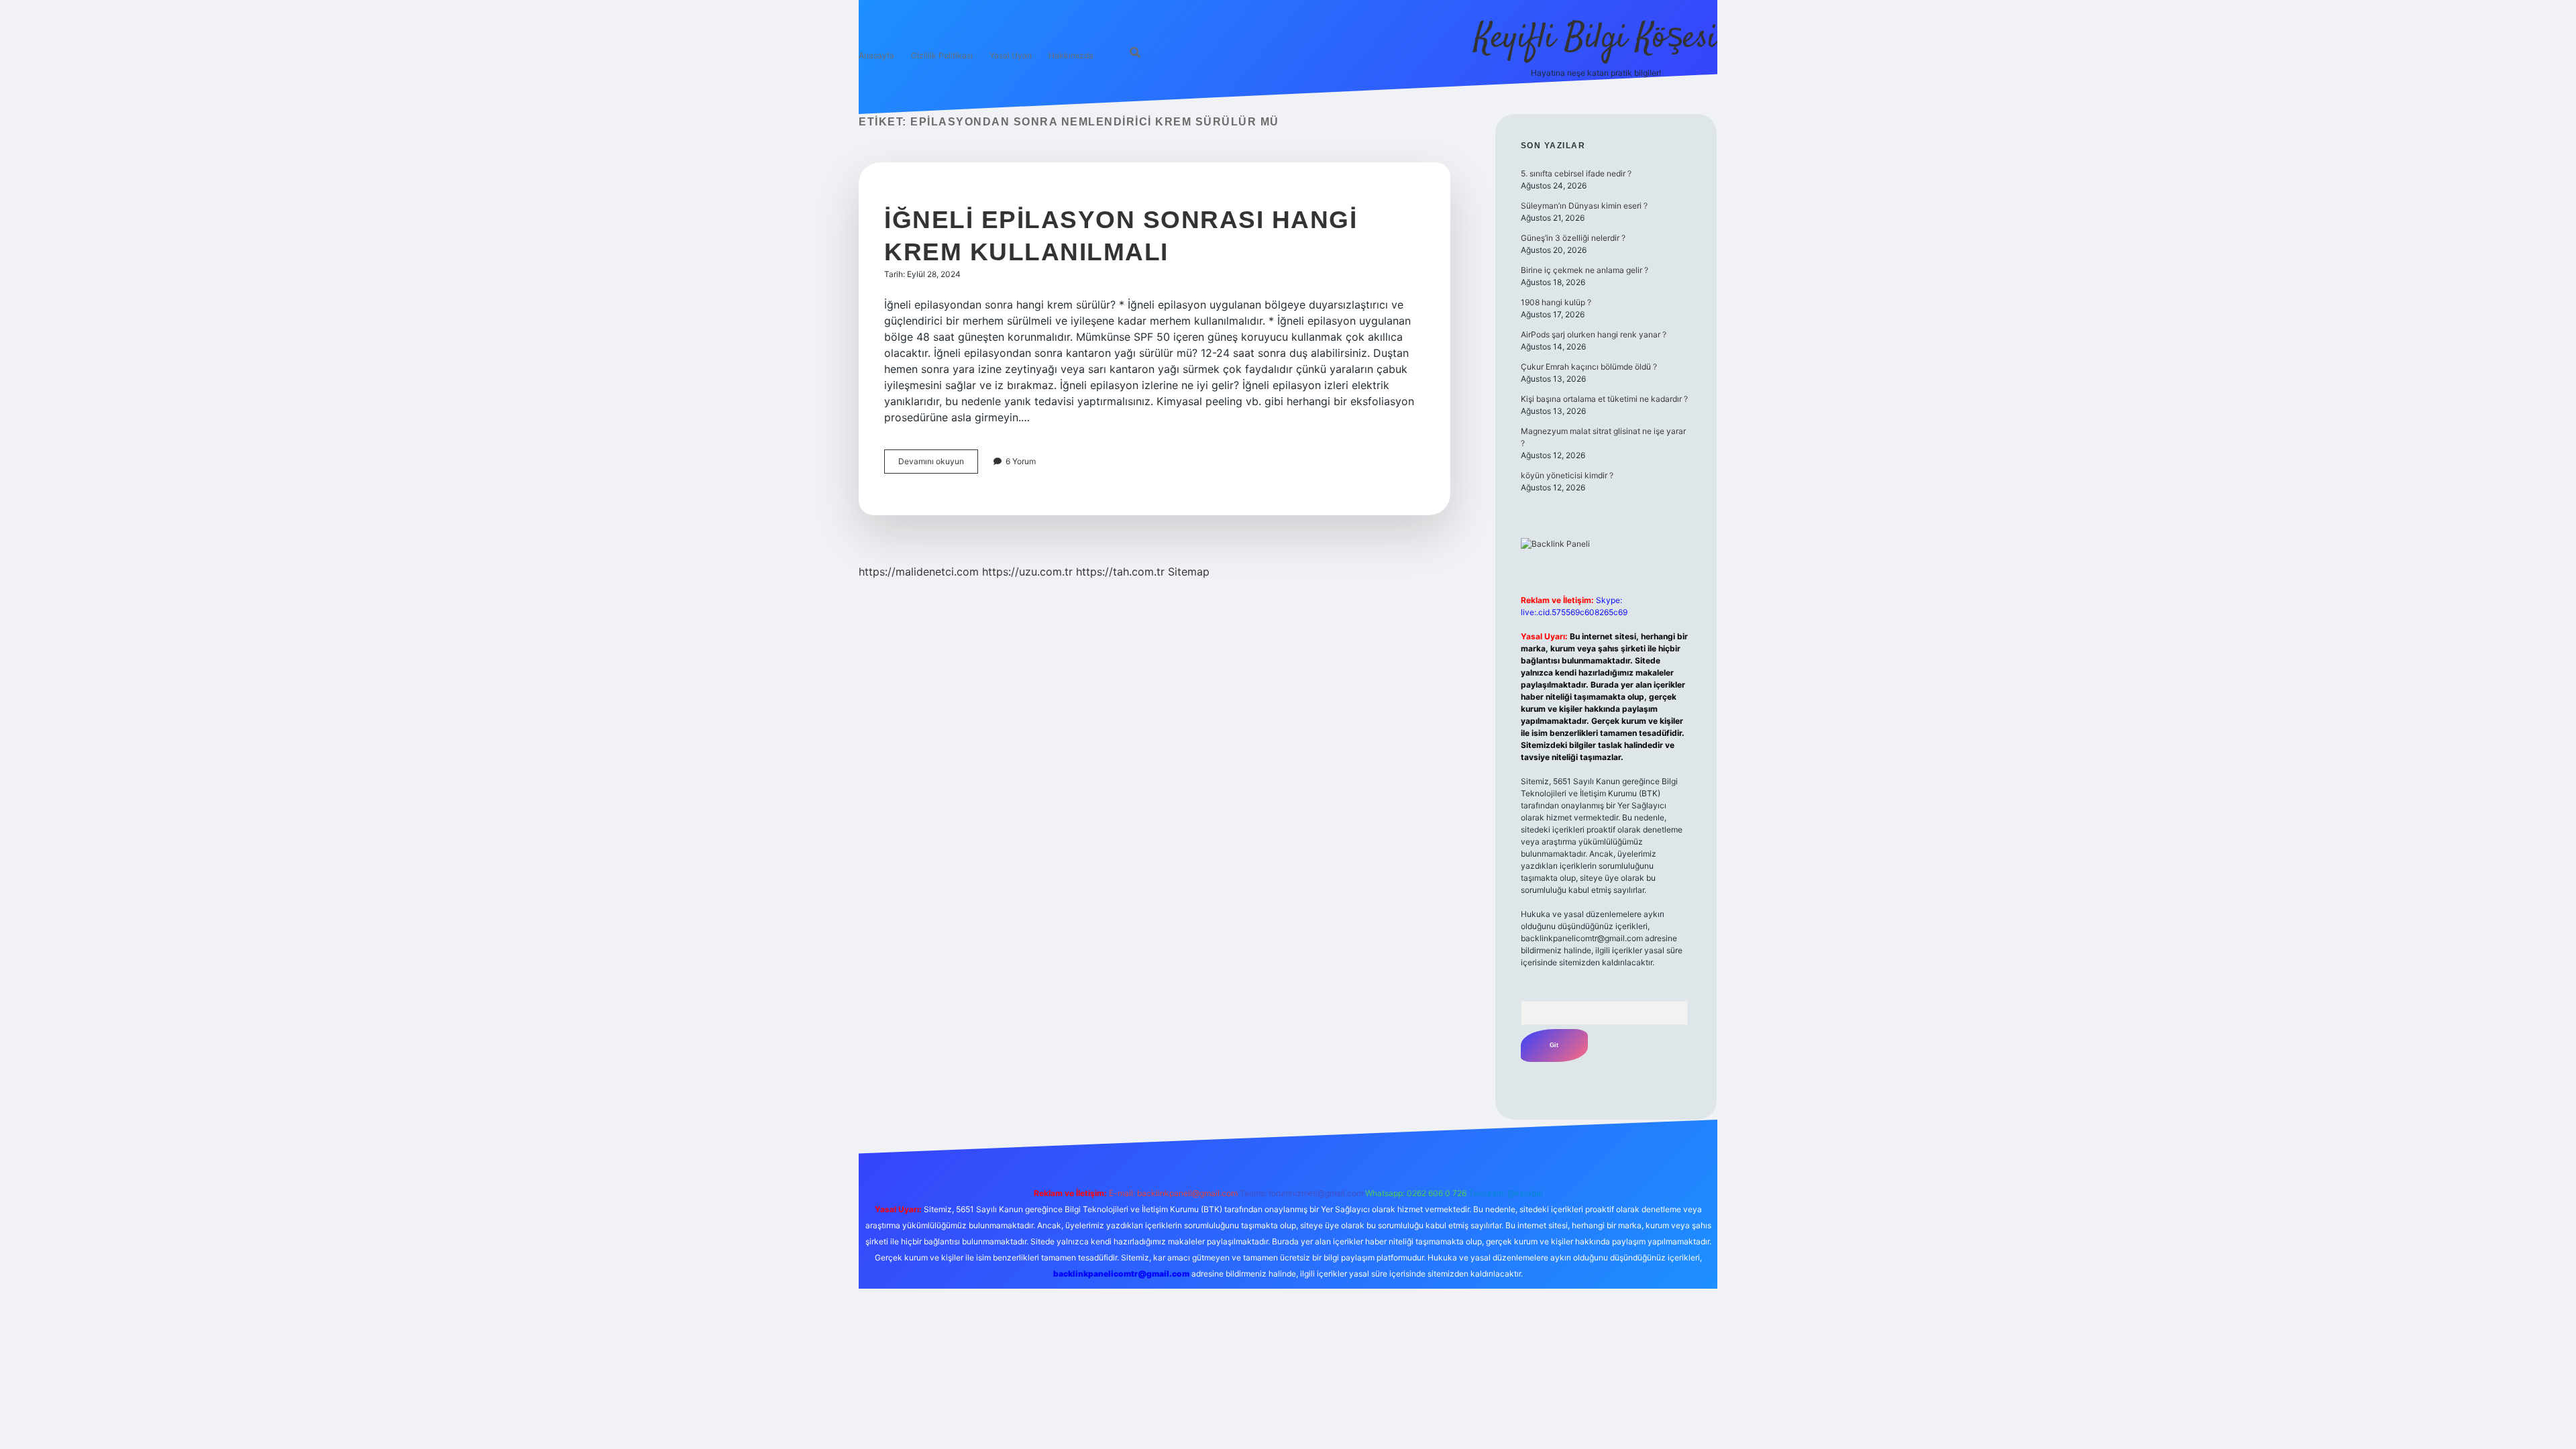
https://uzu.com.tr (1027, 572)
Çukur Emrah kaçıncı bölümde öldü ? (1589, 367)
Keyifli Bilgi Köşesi (1596, 39)
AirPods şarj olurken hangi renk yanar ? (1594, 334)
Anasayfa (876, 55)
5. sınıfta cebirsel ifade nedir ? (1576, 173)
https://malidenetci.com (919, 572)
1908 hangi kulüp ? (1556, 302)
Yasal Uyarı (1011, 55)
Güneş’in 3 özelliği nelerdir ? (1573, 238)
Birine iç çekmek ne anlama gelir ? (1585, 270)
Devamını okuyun (938, 465)
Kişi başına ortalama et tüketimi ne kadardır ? (1604, 399)
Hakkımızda (1071, 55)
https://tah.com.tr (1120, 572)
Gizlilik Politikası (942, 55)
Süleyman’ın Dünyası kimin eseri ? (1584, 206)
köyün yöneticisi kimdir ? (1567, 475)
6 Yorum (1021, 461)
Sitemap (1189, 572)
